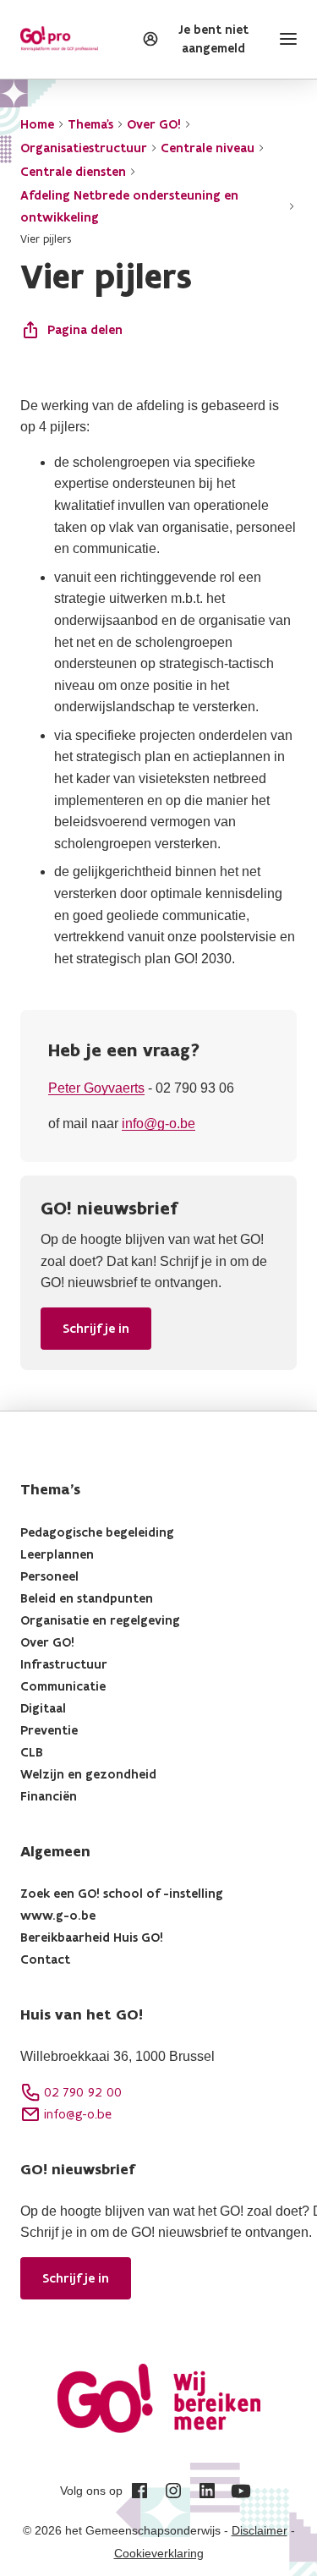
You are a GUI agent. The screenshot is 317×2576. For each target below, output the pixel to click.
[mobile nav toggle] (285, 39)
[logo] (59, 39)
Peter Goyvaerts (96, 1088)
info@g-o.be (158, 1124)
